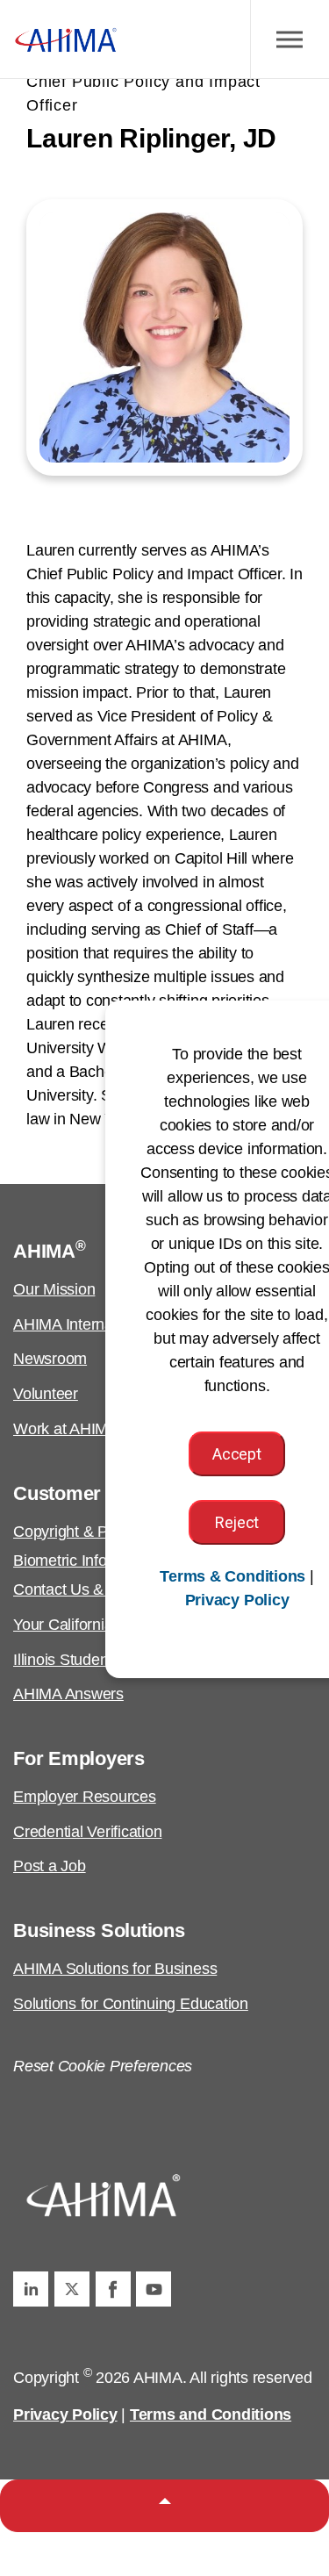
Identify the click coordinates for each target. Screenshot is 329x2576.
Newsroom (50, 1359)
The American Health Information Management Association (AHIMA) (66, 39)
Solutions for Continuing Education (131, 2004)
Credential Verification (87, 1832)
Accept (236, 1454)
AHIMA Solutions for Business (115, 1969)
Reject (237, 1522)
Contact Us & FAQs (80, 1589)
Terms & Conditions (232, 1576)
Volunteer (46, 1394)
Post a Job (50, 1866)
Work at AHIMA (66, 1429)
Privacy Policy (65, 2415)
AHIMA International (81, 1324)
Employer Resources (85, 1797)
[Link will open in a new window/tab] (31, 2289)
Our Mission (54, 1289)
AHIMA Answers (68, 1694)
